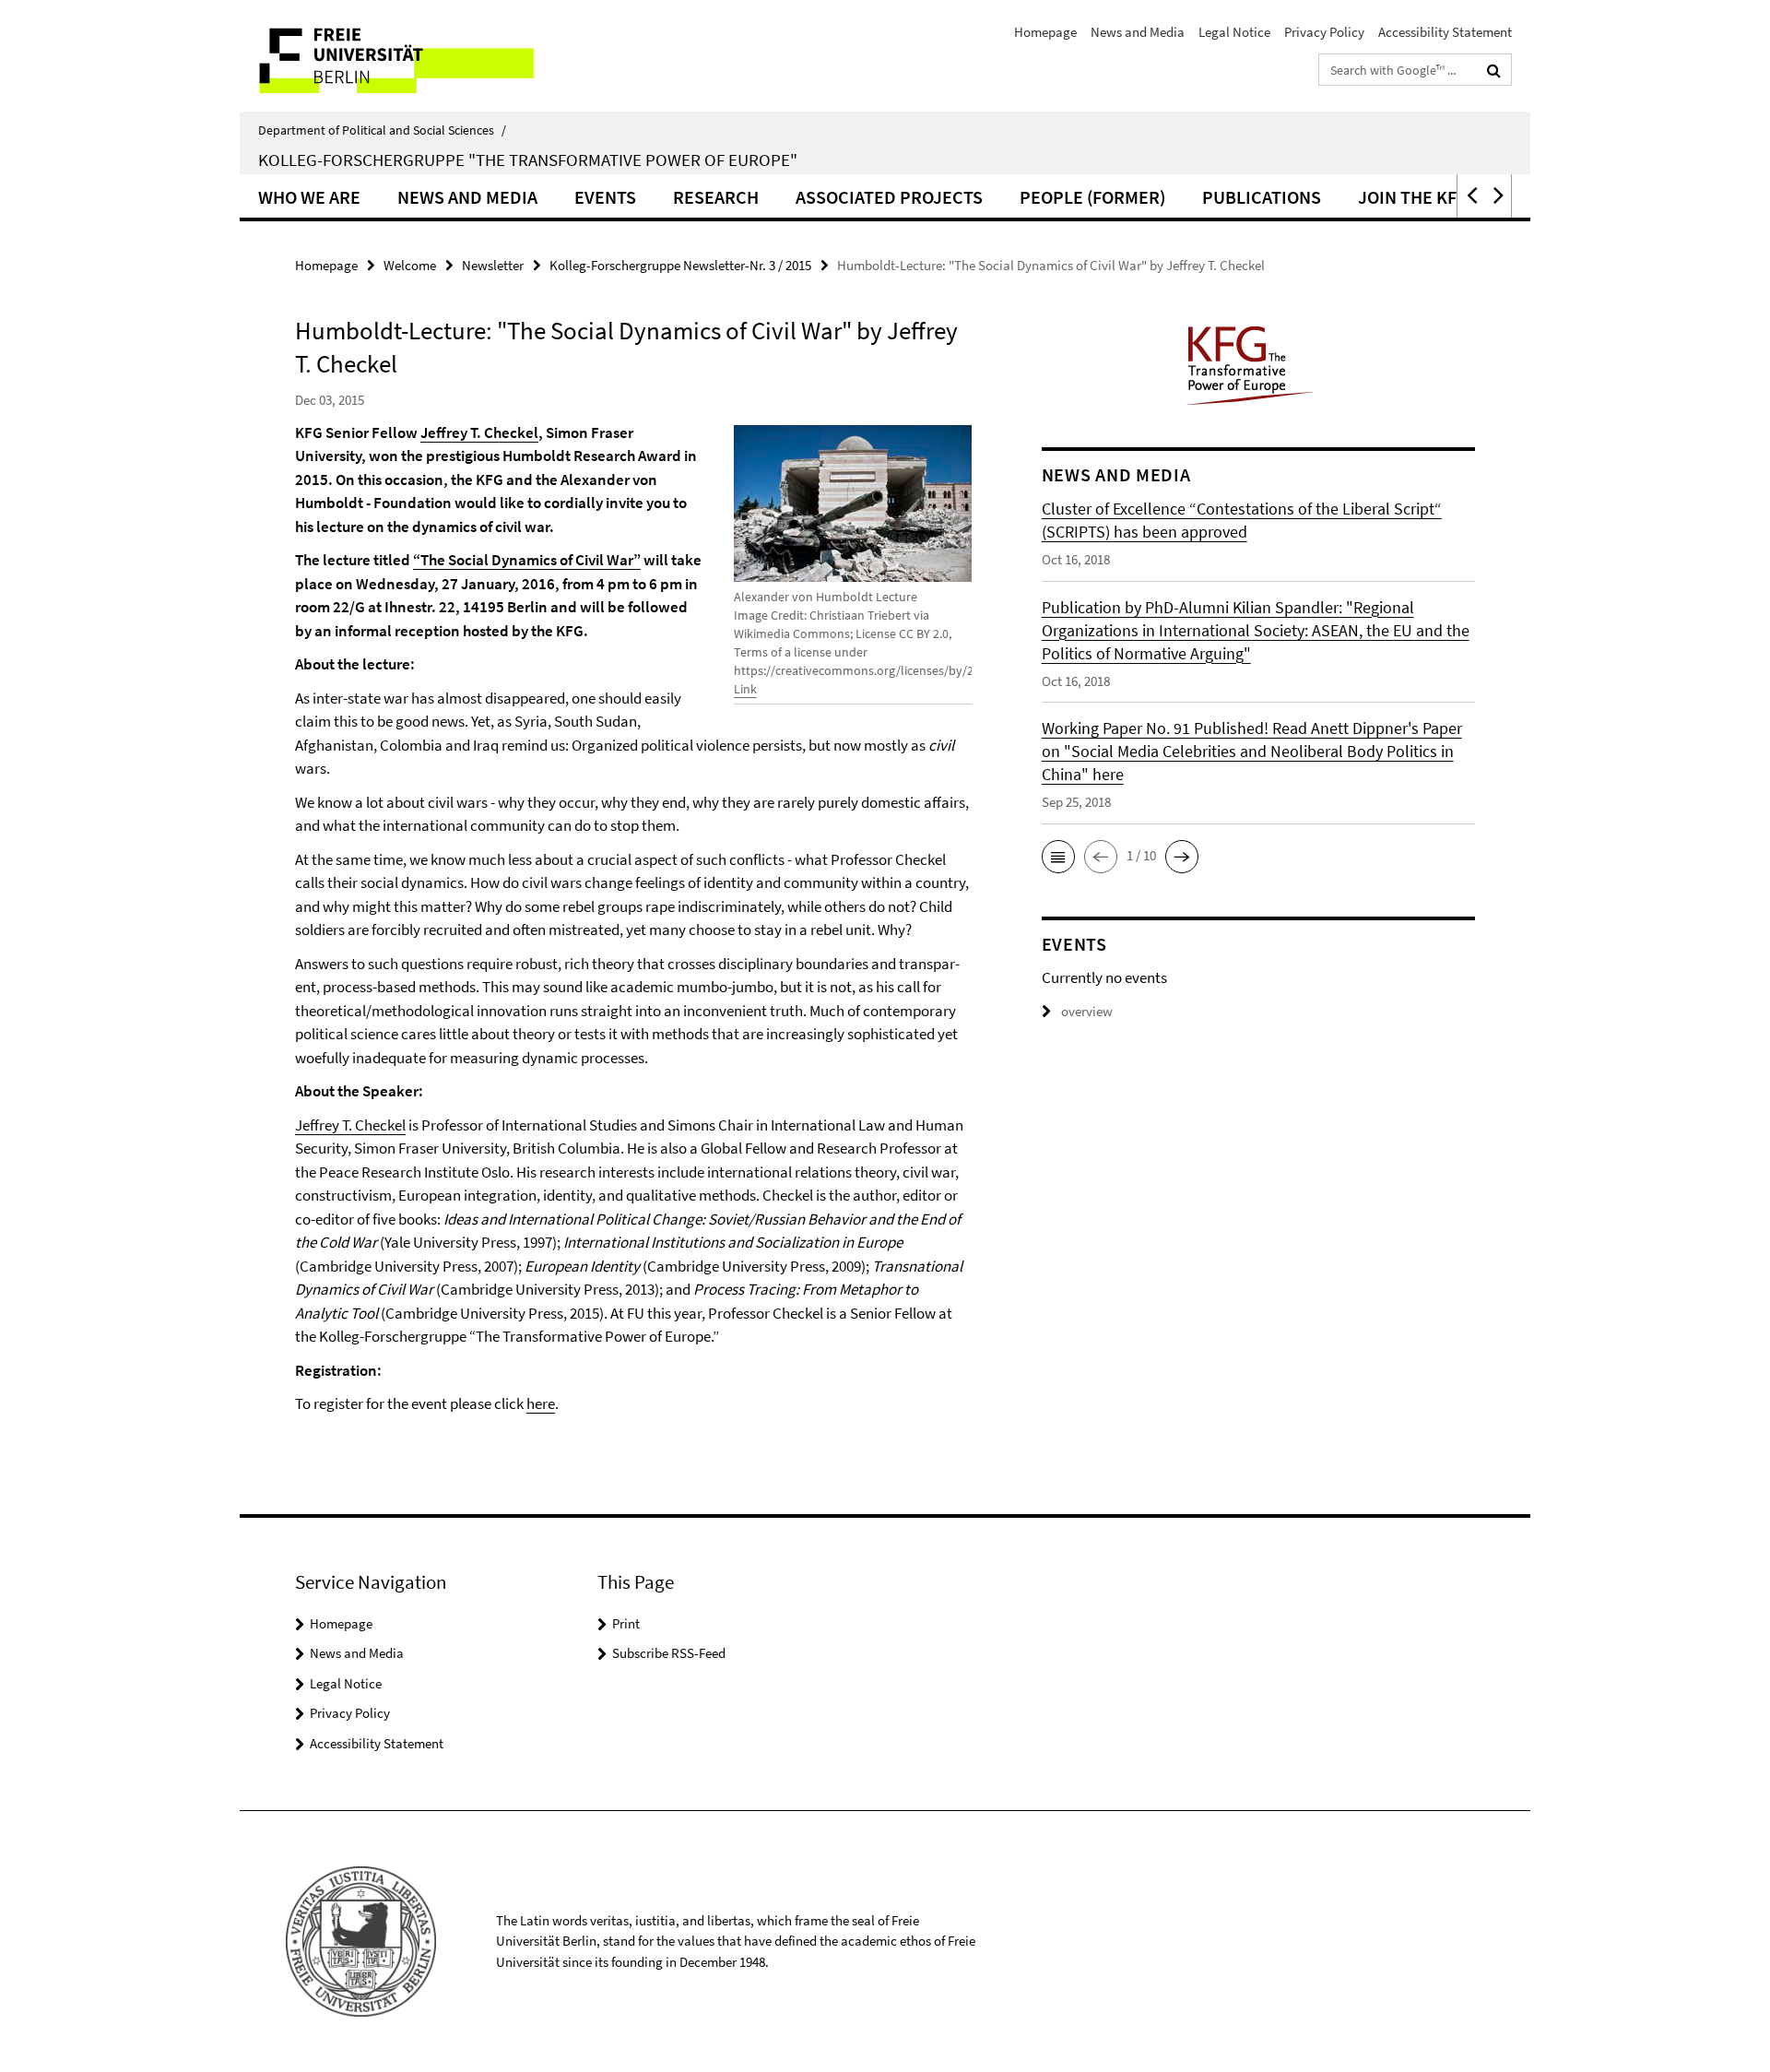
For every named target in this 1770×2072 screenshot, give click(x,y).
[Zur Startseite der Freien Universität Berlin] (394, 56)
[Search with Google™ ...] (1494, 70)
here (541, 1403)
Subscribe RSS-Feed (669, 1653)
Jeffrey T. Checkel (479, 432)
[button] (1470, 196)
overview (1087, 1011)
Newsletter (493, 265)
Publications (1262, 197)
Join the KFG (1413, 197)
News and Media (1138, 32)
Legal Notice (1234, 32)
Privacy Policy (1324, 32)
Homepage (1045, 32)
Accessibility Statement (1445, 32)
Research (716, 197)
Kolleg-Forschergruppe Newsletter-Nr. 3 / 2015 (680, 265)
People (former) (1092, 197)
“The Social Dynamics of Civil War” (527, 560)
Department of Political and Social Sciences (382, 130)
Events (605, 197)
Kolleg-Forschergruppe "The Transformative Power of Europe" (528, 160)
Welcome (410, 265)
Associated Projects (889, 197)
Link (745, 689)
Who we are (309, 197)
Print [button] (626, 1623)
